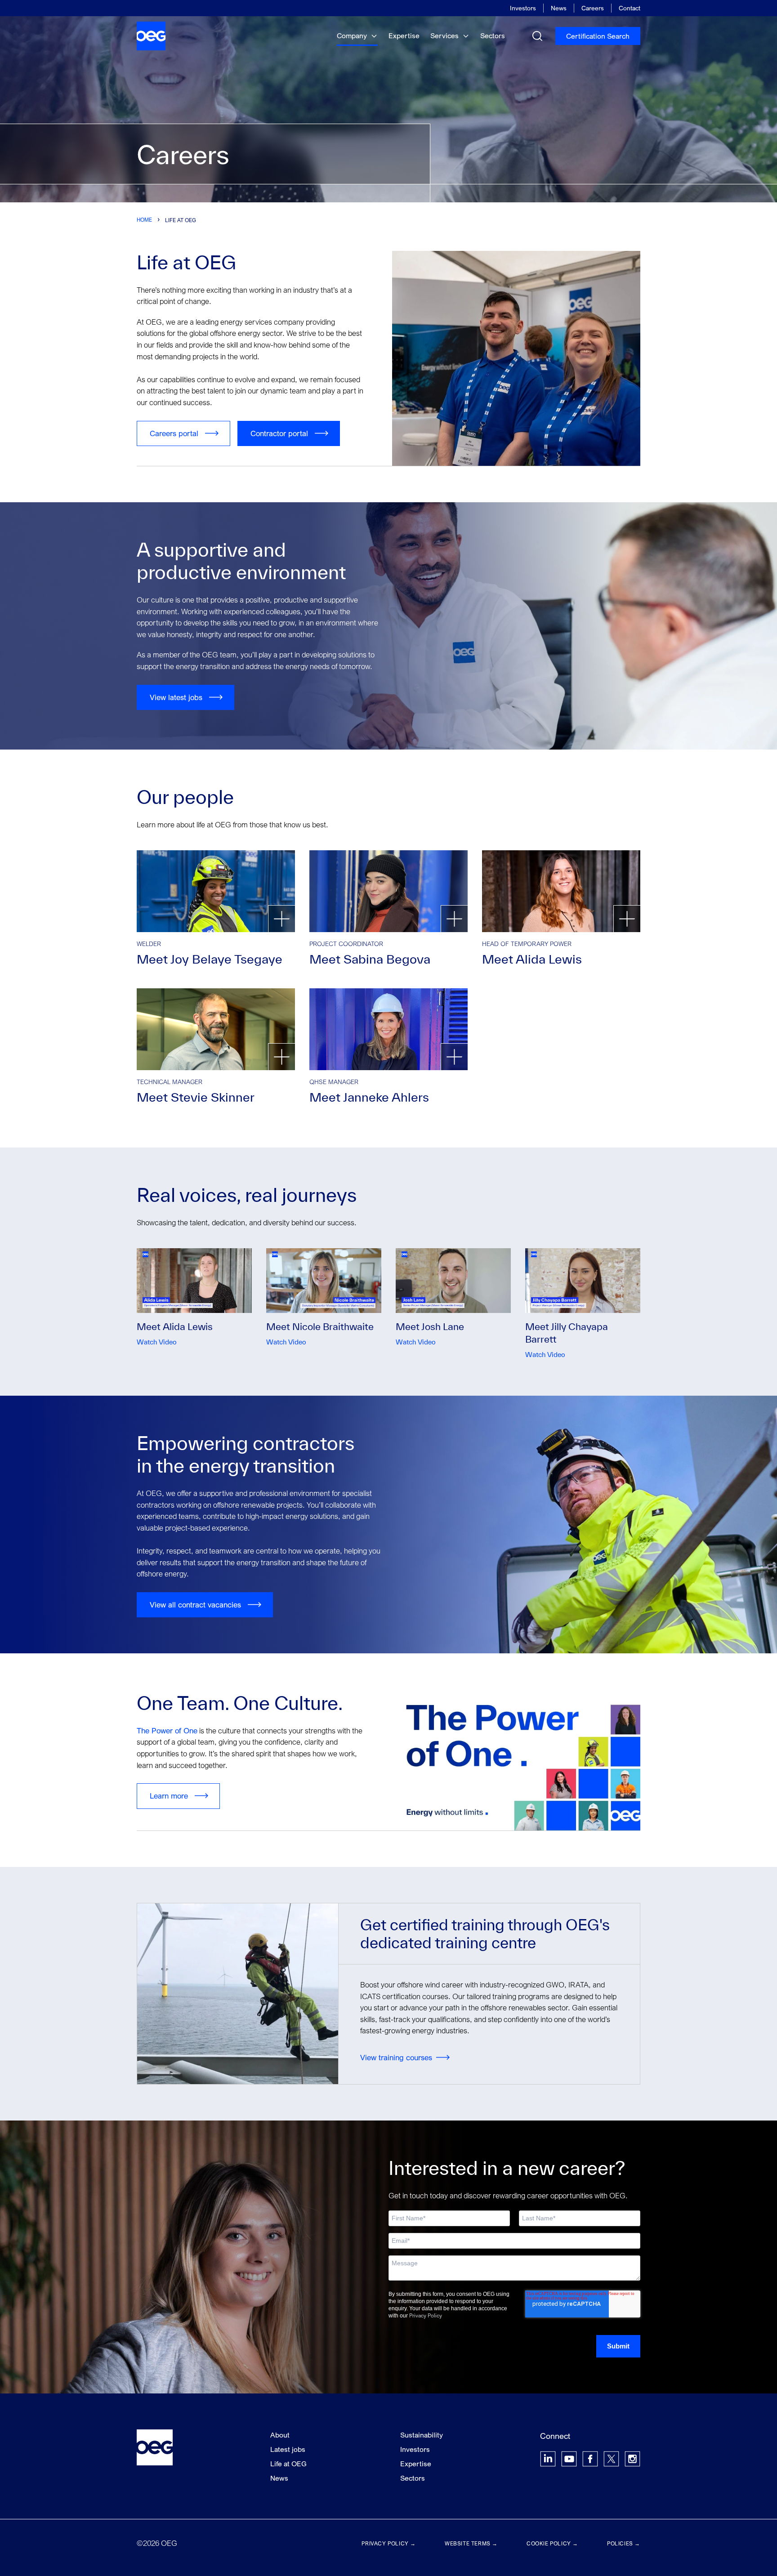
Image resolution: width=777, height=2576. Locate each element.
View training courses (396, 2057)
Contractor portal (279, 433)
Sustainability (422, 2435)
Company (353, 36)
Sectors (493, 36)
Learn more (169, 1796)
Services (445, 36)
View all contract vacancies (195, 1605)
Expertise (404, 36)
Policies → (624, 2543)
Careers (593, 8)
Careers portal (174, 433)
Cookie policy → (552, 2543)
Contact (630, 8)
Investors (523, 8)
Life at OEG (288, 2464)
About (280, 2435)
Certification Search (598, 36)
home (144, 220)
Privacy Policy (426, 2315)
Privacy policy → (389, 2543)
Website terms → (471, 2543)
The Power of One (167, 1730)
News (559, 8)
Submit (618, 2346)
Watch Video (157, 1342)
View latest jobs (176, 697)
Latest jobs (288, 2449)
